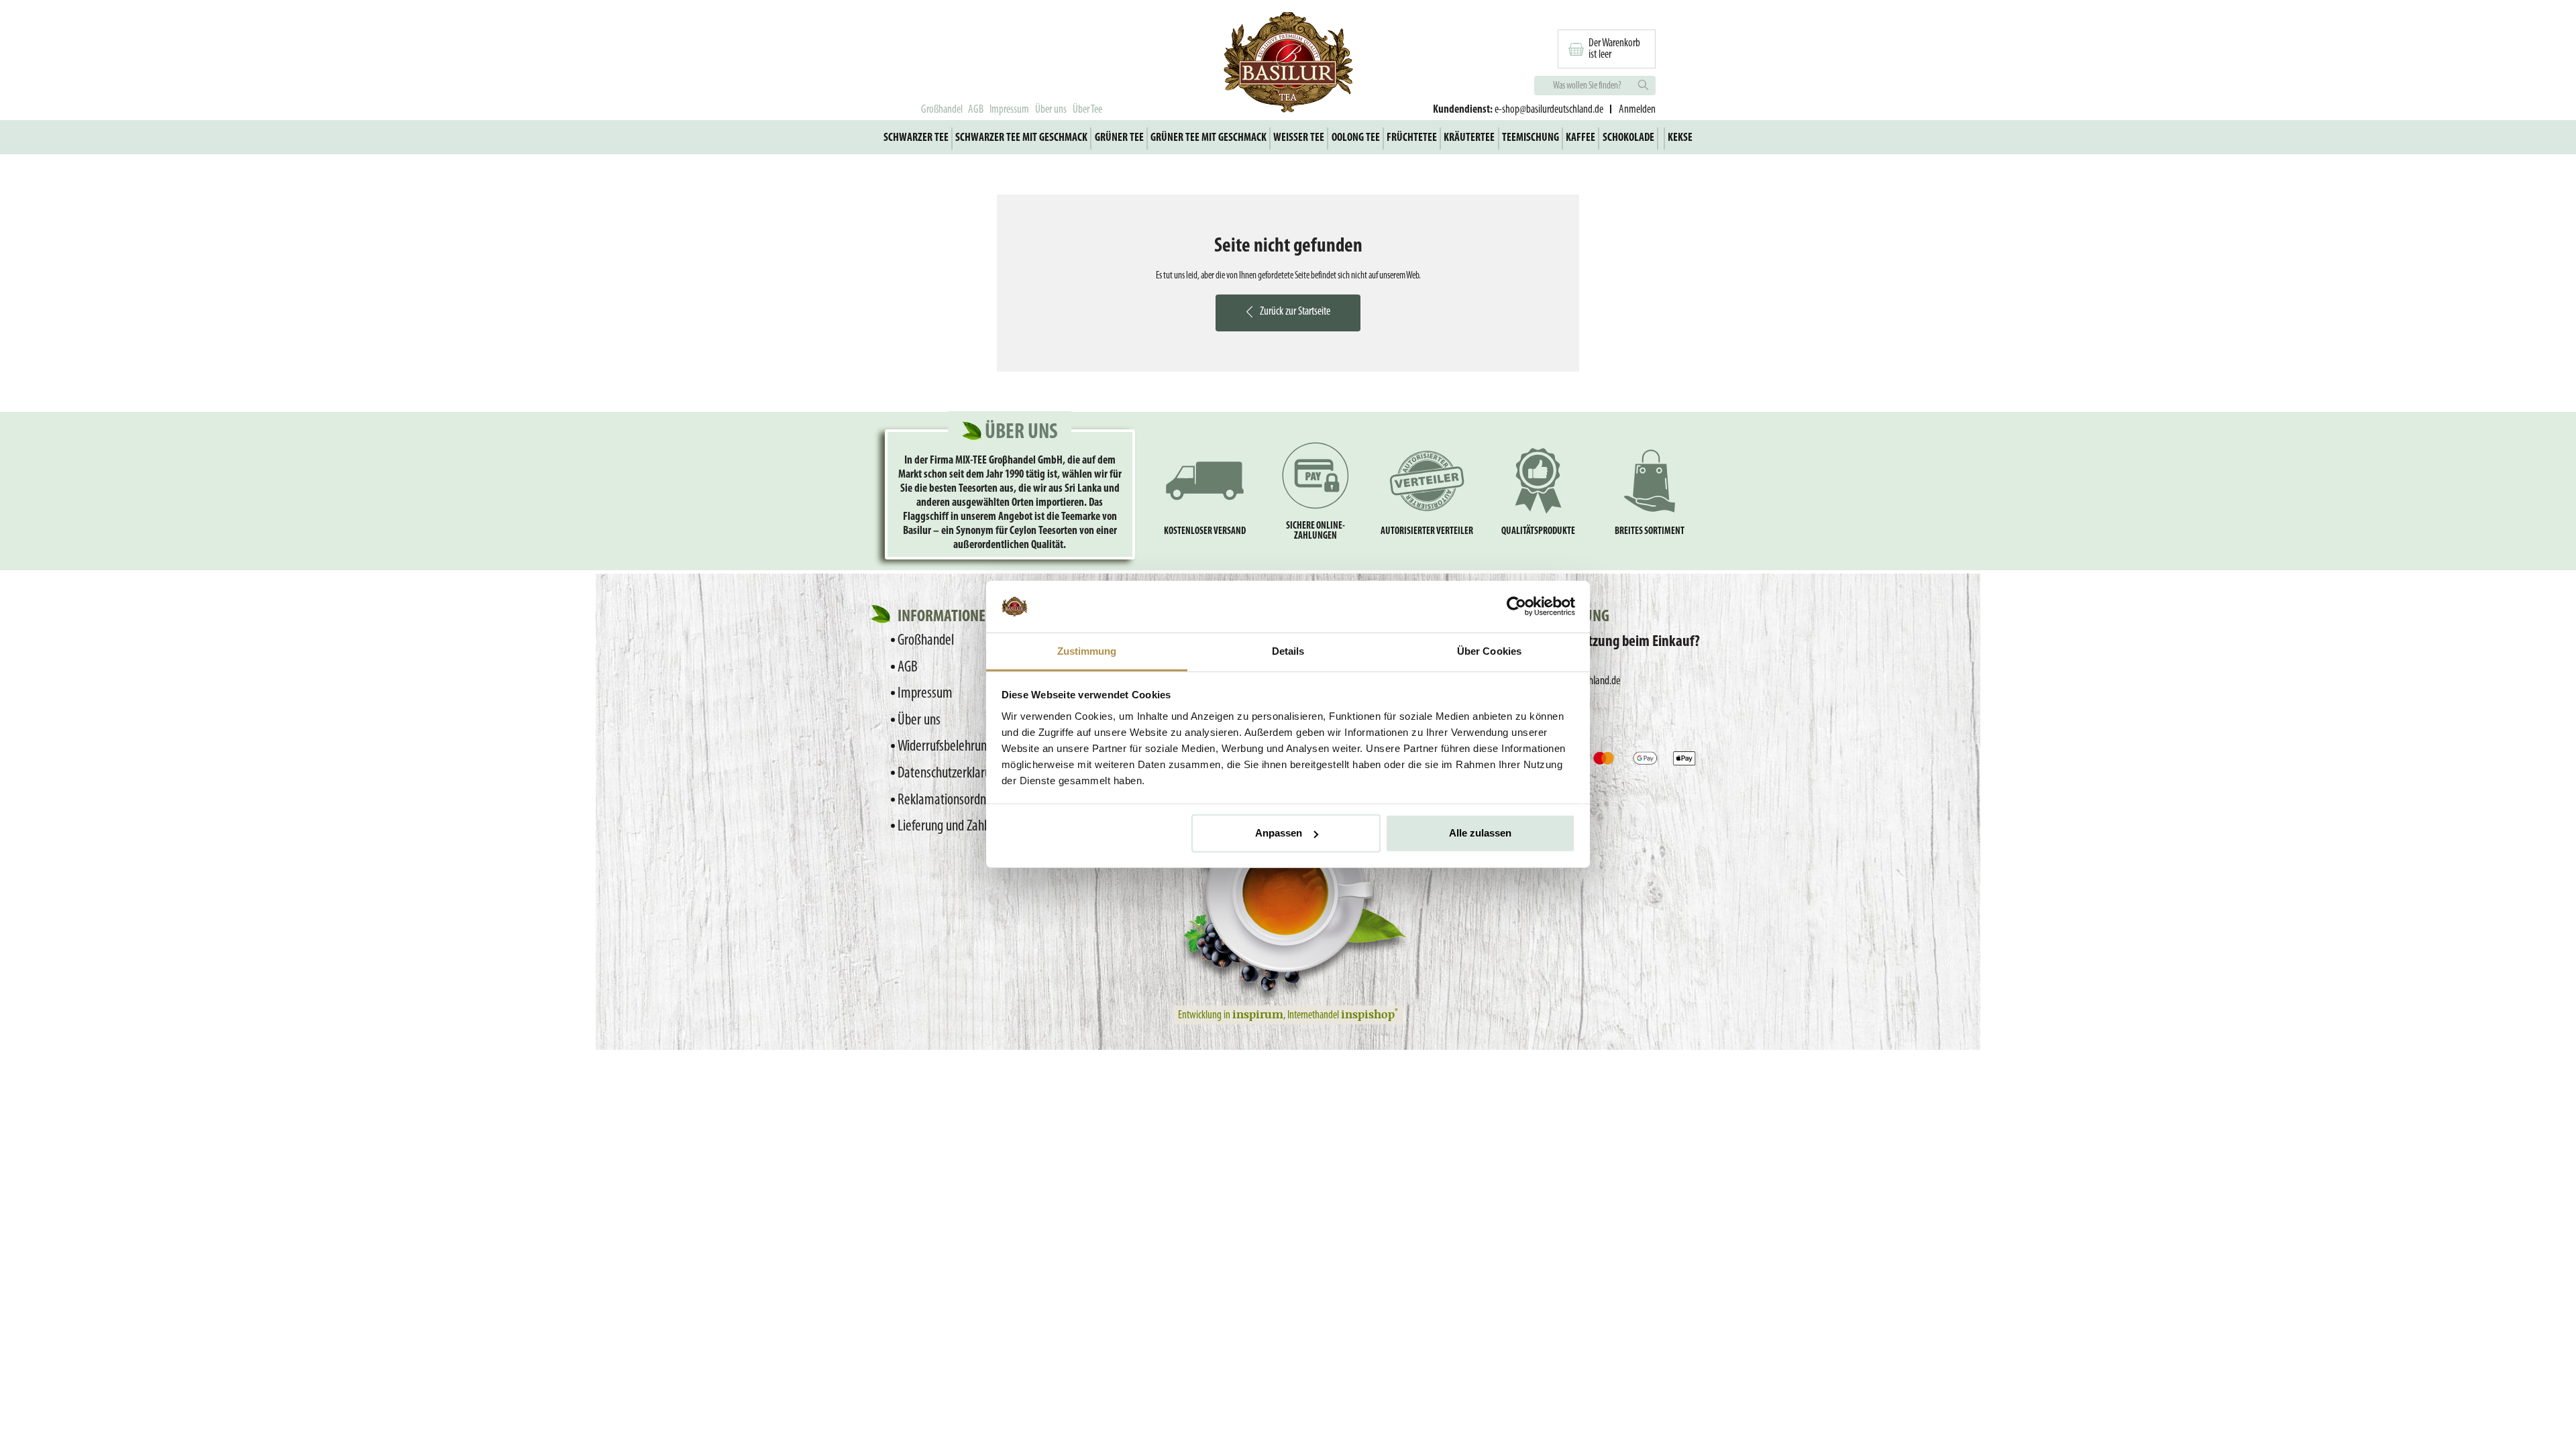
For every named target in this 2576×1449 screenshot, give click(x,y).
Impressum (1009, 110)
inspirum (1258, 1014)
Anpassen (1279, 833)
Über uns (1051, 110)
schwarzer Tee (916, 138)
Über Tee (1087, 110)
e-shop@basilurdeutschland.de (1549, 110)
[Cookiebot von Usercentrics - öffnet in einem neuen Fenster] (1516, 606)
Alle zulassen (1480, 833)
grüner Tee (1119, 138)
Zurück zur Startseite (1295, 312)
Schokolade (1628, 138)
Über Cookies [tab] (1489, 651)
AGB (976, 110)
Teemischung (1531, 138)
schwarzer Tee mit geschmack (1021, 138)
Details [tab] (1288, 651)
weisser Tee (1299, 138)
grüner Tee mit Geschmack (1209, 138)
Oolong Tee (1356, 138)
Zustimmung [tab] (1087, 651)
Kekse (1680, 138)
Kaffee (1580, 138)
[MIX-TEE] (1288, 64)
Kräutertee (1469, 138)
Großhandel (942, 110)
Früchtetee (1412, 138)
